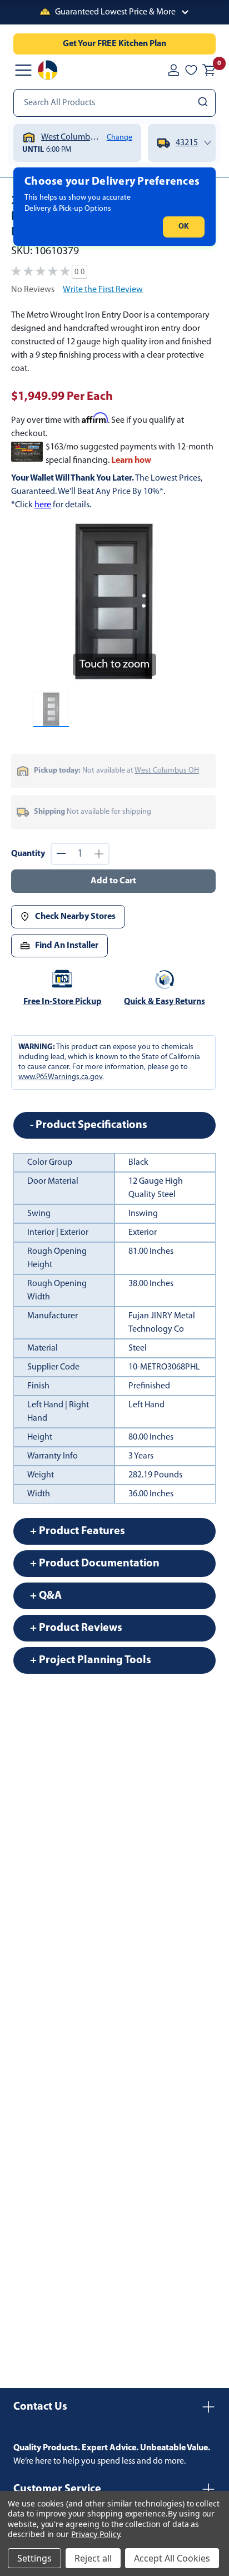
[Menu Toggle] (23, 70)
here (43, 505)
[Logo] (48, 70)
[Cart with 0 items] (209, 70)
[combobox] (114, 103)
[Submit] (204, 103)
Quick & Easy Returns (165, 1002)
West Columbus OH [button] (167, 771)
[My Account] (173, 70)
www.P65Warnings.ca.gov (60, 1077)
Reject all (93, 2558)
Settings (34, 2558)
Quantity (28, 854)
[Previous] (48, 602)
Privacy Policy (95, 2534)
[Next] (180, 602)
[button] (114, 12)
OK (184, 227)
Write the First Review (103, 290)
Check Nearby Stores (75, 917)
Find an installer (67, 946)
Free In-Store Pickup (63, 1002)
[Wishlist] (191, 70)
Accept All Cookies (172, 2558)
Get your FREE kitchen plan (114, 44)
